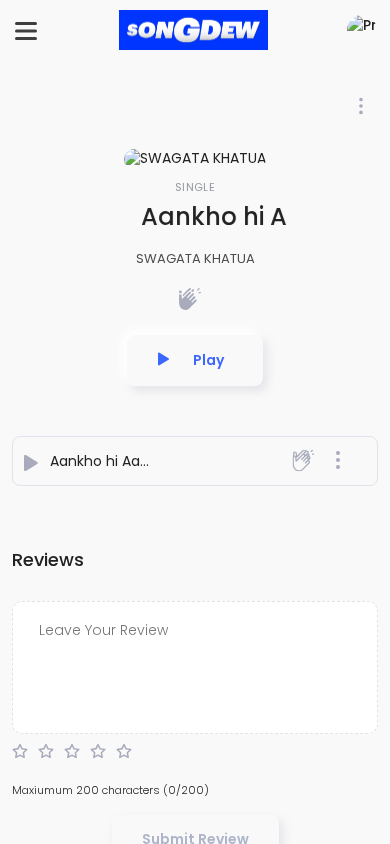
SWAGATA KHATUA (195, 258)
